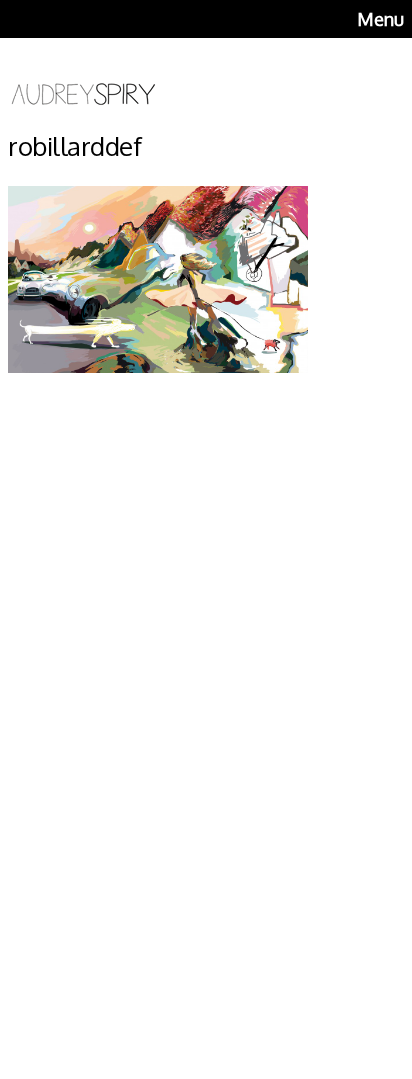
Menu (380, 19)
